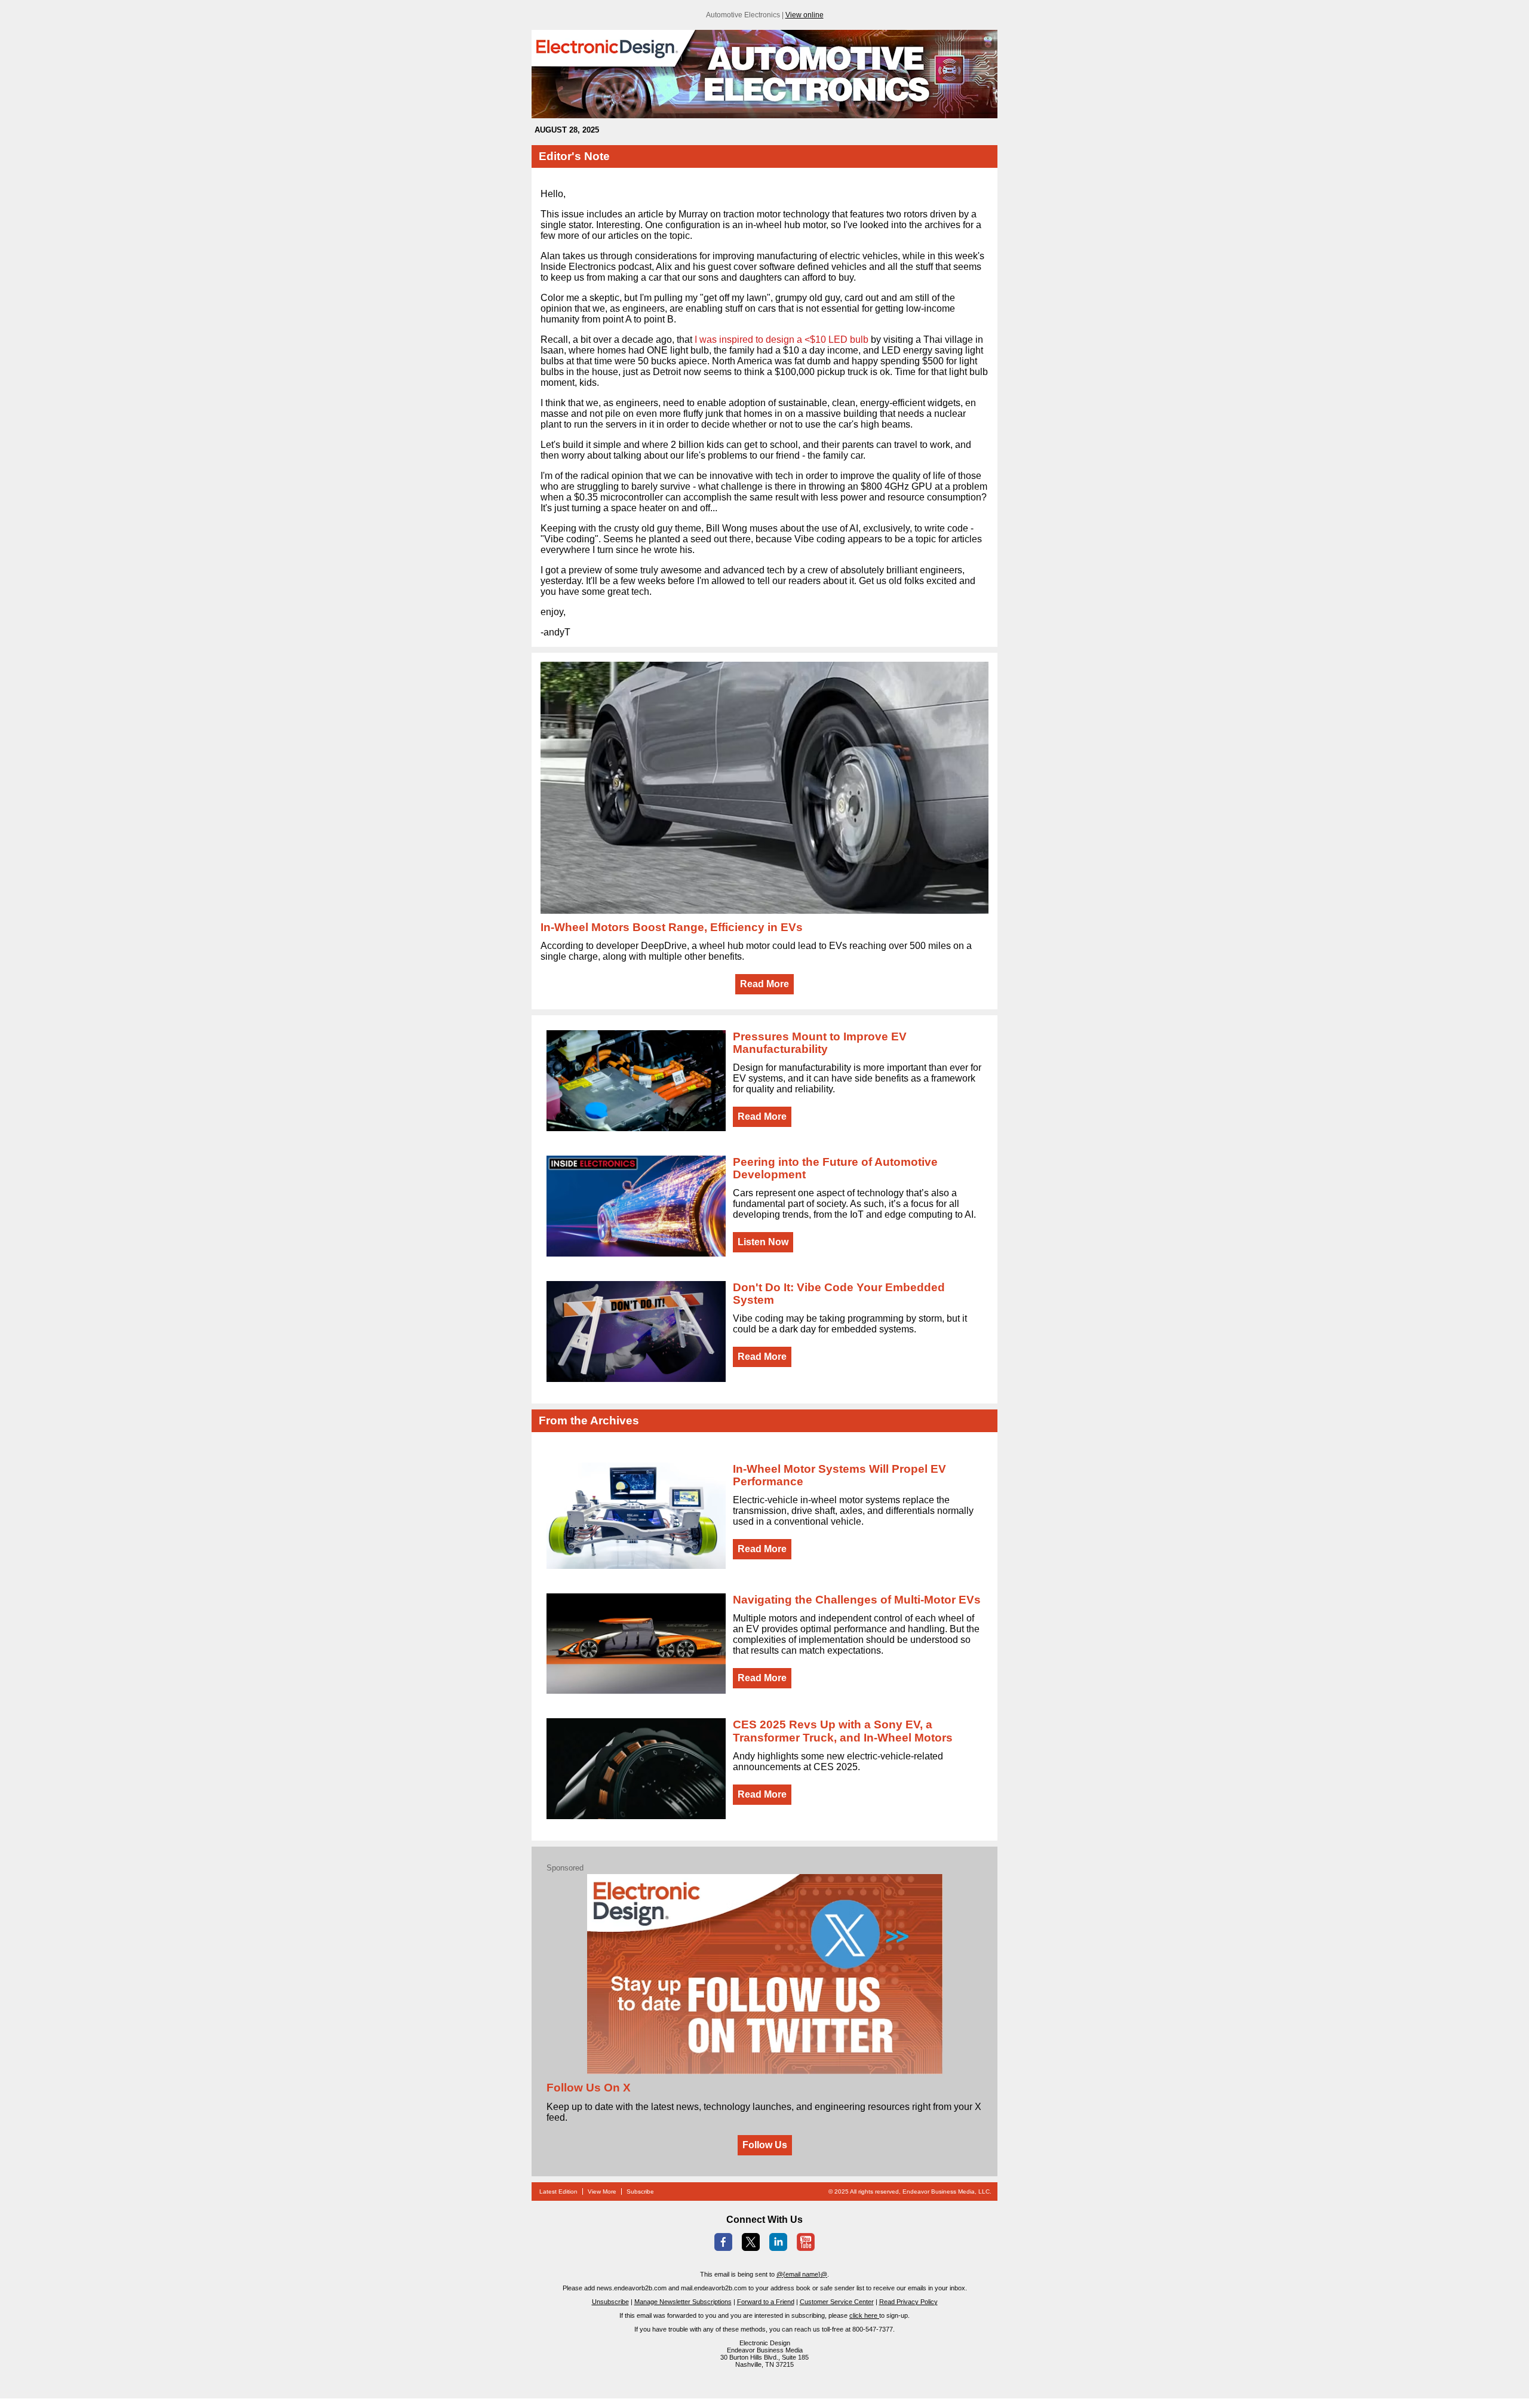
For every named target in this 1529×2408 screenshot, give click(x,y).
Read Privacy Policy (908, 2302)
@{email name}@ (802, 2274)
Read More (764, 984)
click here (864, 2315)
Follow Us (765, 2145)
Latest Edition (558, 2192)
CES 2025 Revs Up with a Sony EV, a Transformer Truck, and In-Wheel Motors (843, 1731)
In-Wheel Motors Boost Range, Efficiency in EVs (672, 927)
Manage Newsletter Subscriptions (683, 2302)
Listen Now (763, 1242)
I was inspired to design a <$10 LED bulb (782, 340)
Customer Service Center (837, 2302)
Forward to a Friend (766, 2302)
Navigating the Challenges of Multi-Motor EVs (857, 1600)
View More (602, 2192)
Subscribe (640, 2192)
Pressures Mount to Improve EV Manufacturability (820, 1043)
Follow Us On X (589, 2088)
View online (805, 15)
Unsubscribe (610, 2302)
